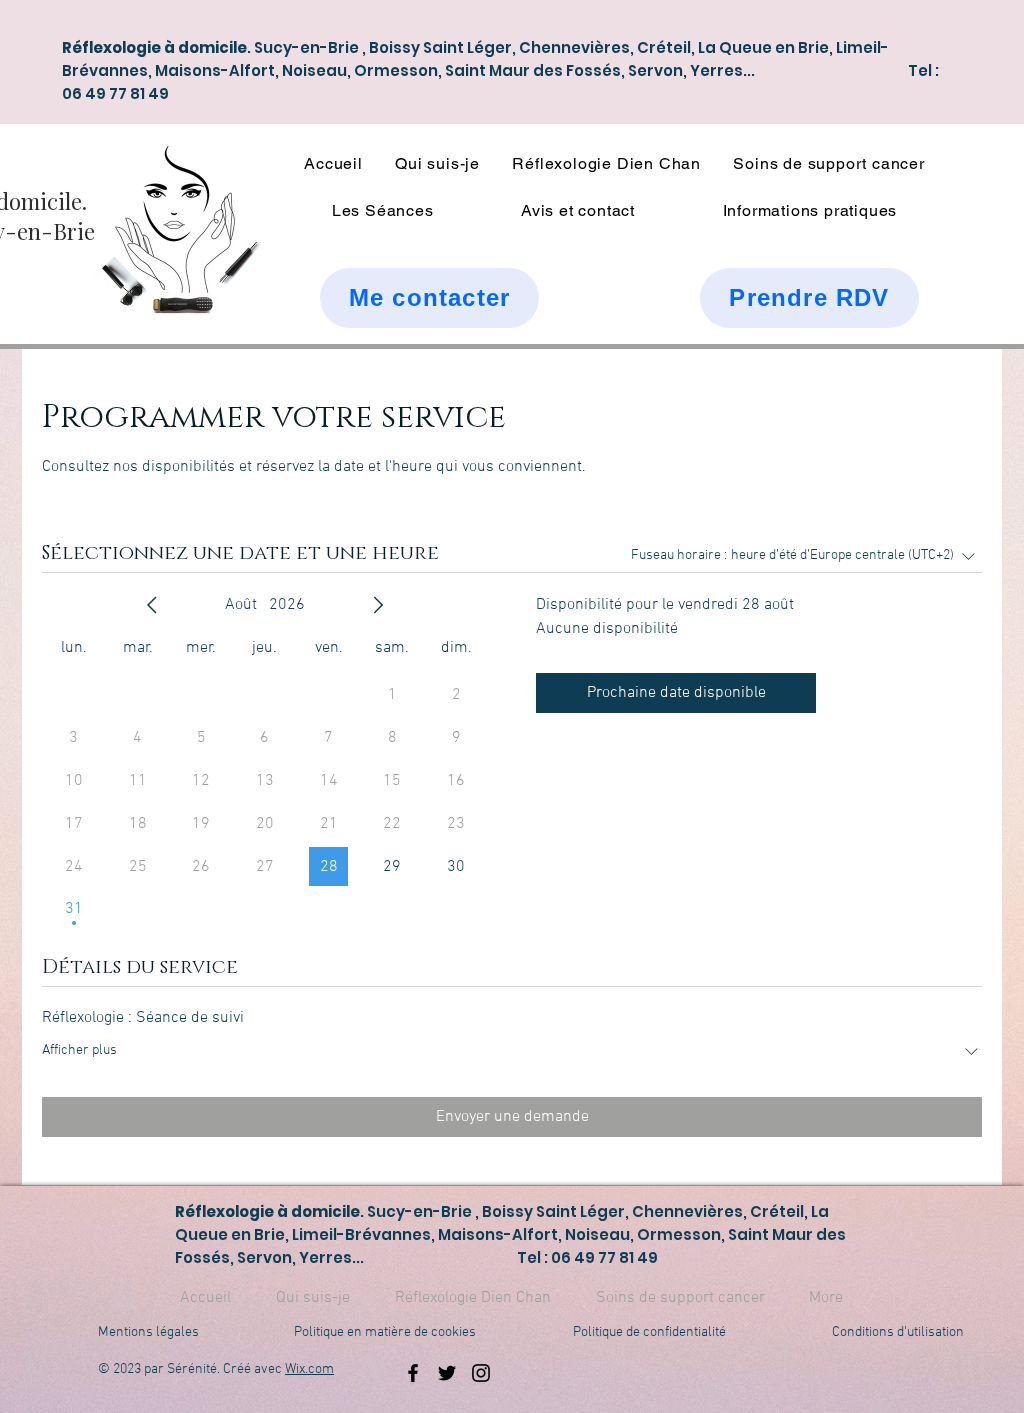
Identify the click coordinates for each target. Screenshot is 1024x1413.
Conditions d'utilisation (898, 1332)
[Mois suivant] (378, 605)
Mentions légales (148, 1332)
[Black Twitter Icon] (447, 1373)
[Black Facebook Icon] (413, 1373)
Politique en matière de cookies (386, 1332)
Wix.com (309, 1369)
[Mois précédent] (152, 605)
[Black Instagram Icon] (481, 1373)
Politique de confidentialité (649, 1332)
